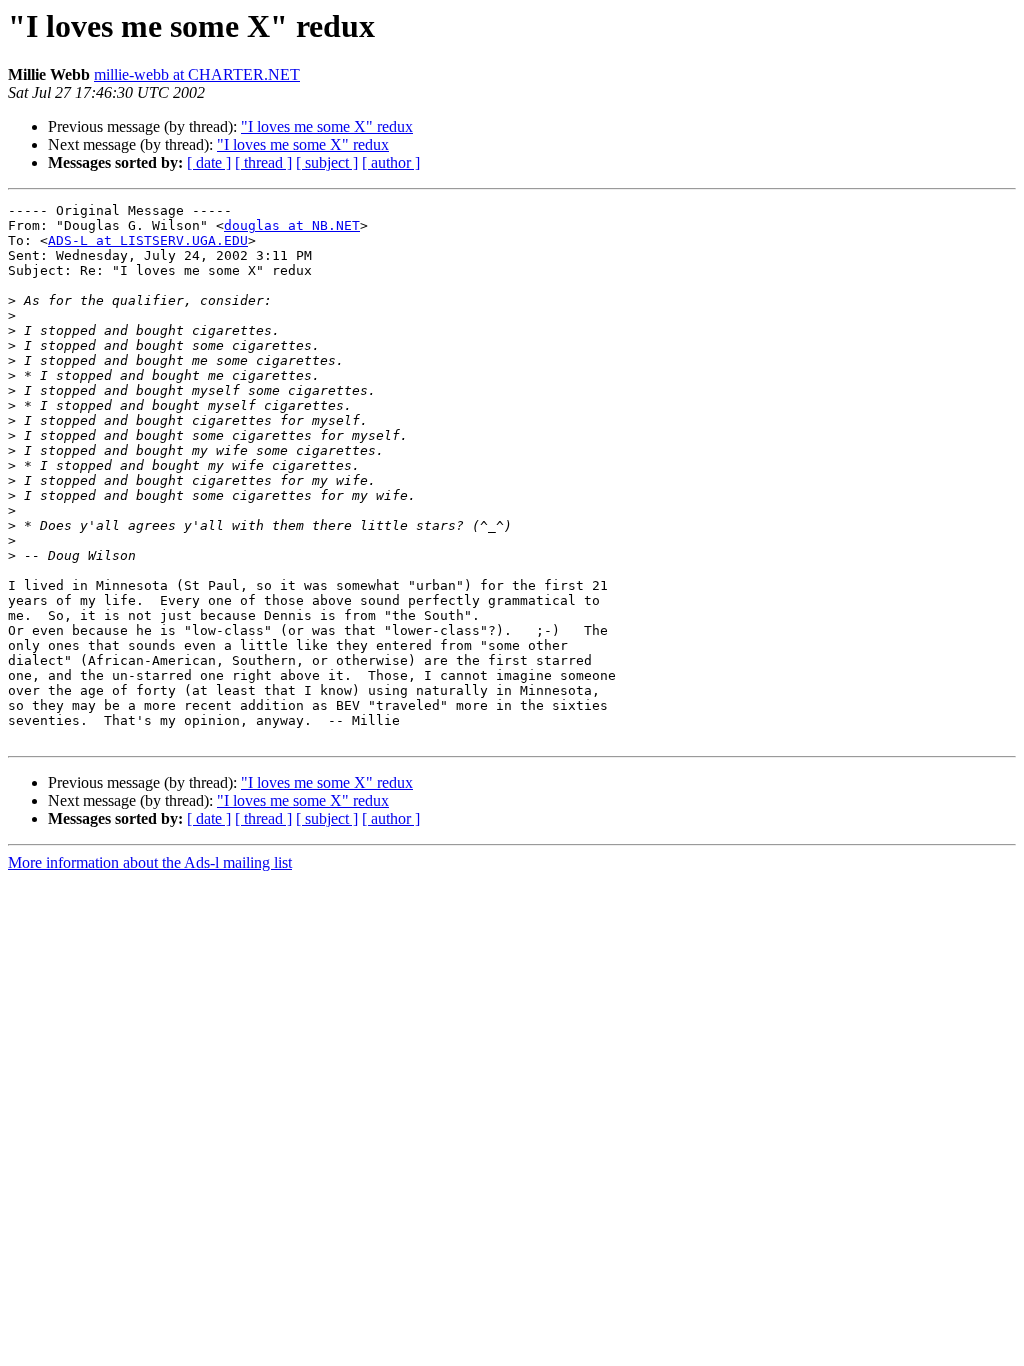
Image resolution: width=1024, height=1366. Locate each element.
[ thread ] (263, 162)
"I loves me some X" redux (327, 126)
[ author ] (391, 162)
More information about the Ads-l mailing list (150, 862)
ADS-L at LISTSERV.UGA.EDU (148, 240)
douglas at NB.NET (292, 225)
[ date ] (209, 162)
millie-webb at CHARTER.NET (197, 74)
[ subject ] (327, 162)
